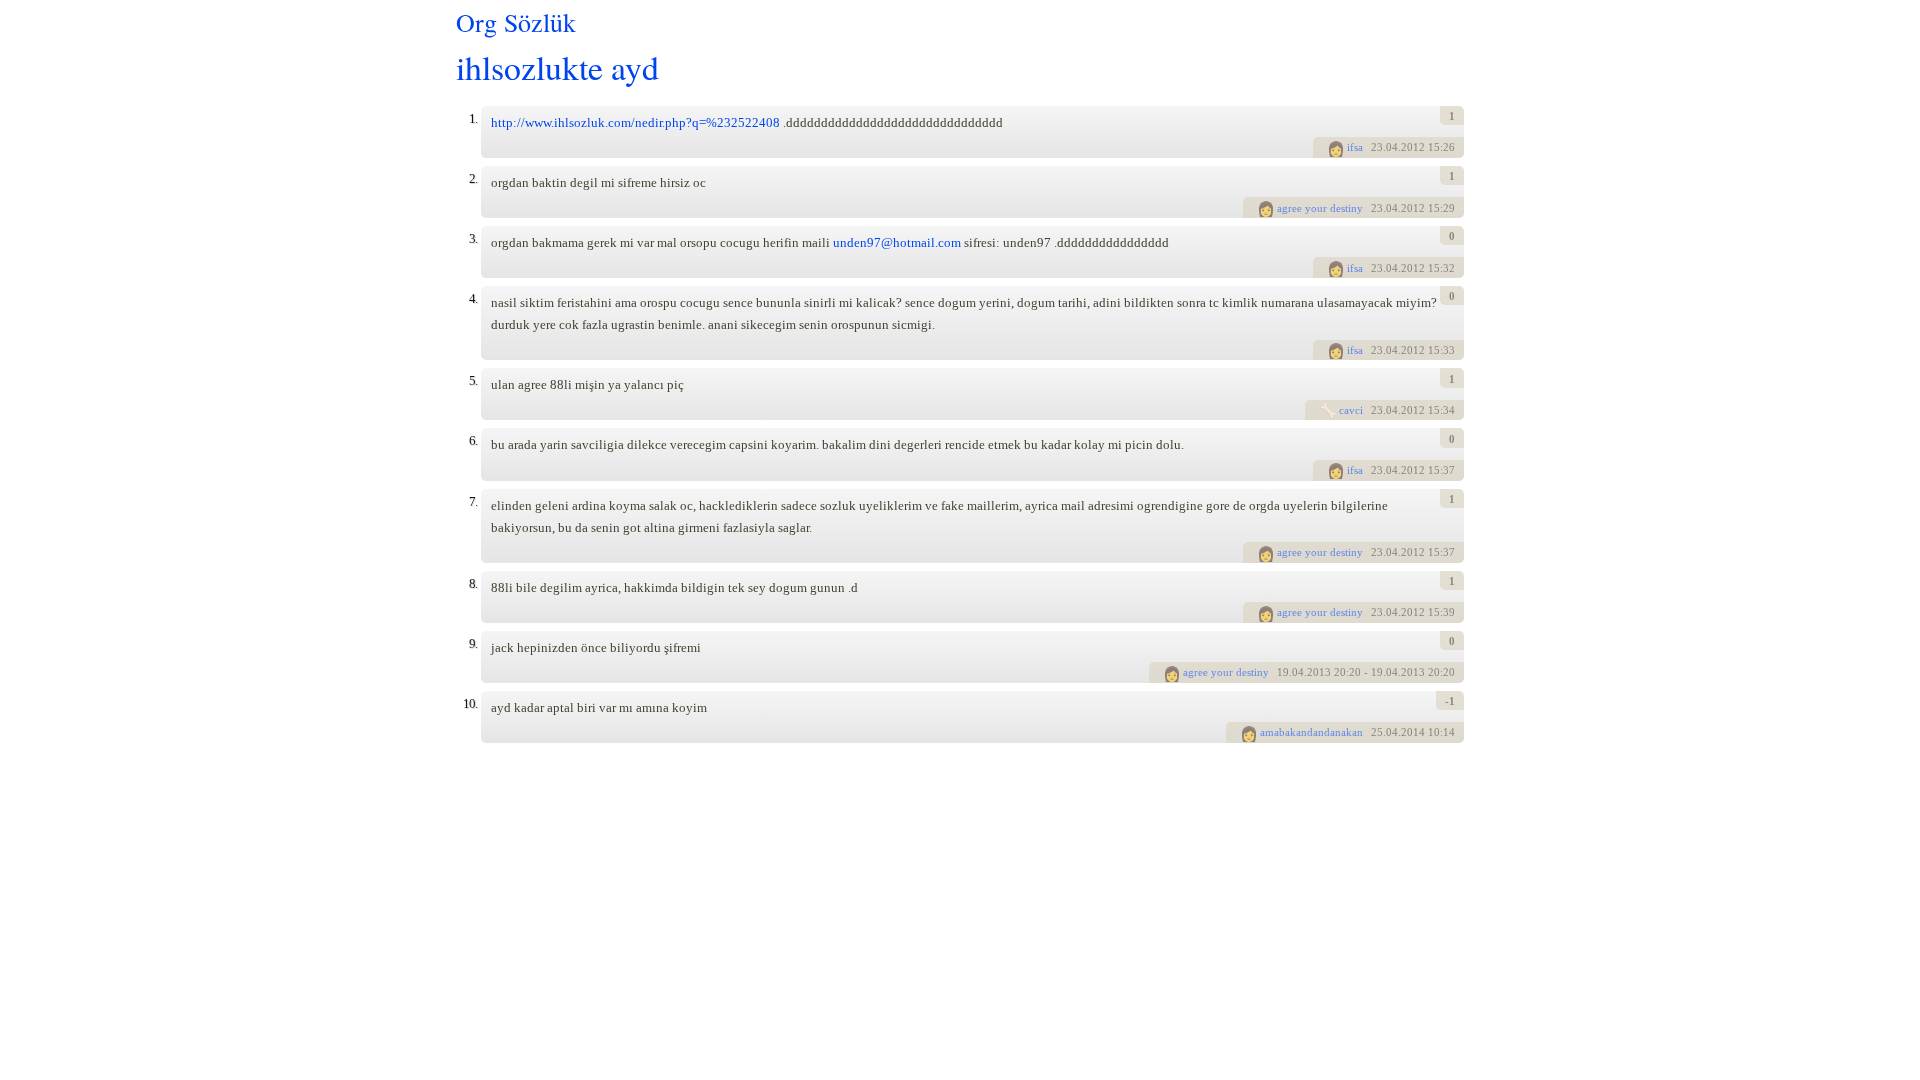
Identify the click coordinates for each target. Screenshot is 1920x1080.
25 (1377, 732)
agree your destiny (1320, 208)
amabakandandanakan (1311, 732)
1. (473, 118)
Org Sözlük (516, 22)
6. (473, 440)
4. (473, 298)
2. (473, 178)
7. (473, 501)
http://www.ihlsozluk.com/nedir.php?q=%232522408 (635, 122)
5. (473, 380)
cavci (1351, 410)
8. (473, 583)
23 (1377, 147)
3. (473, 238)
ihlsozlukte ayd (557, 66)
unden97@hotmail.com (897, 242)
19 (1283, 672)
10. (470, 703)
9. (473, 643)
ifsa (1355, 147)
